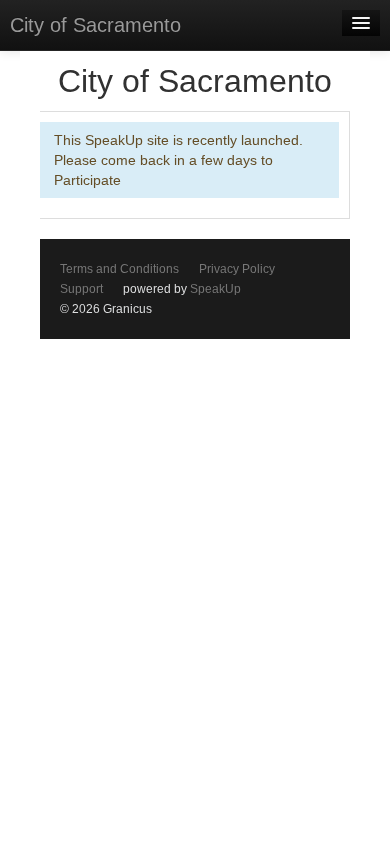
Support (81, 289)
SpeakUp (215, 289)
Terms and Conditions (119, 269)
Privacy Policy (237, 269)
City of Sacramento (95, 25)
